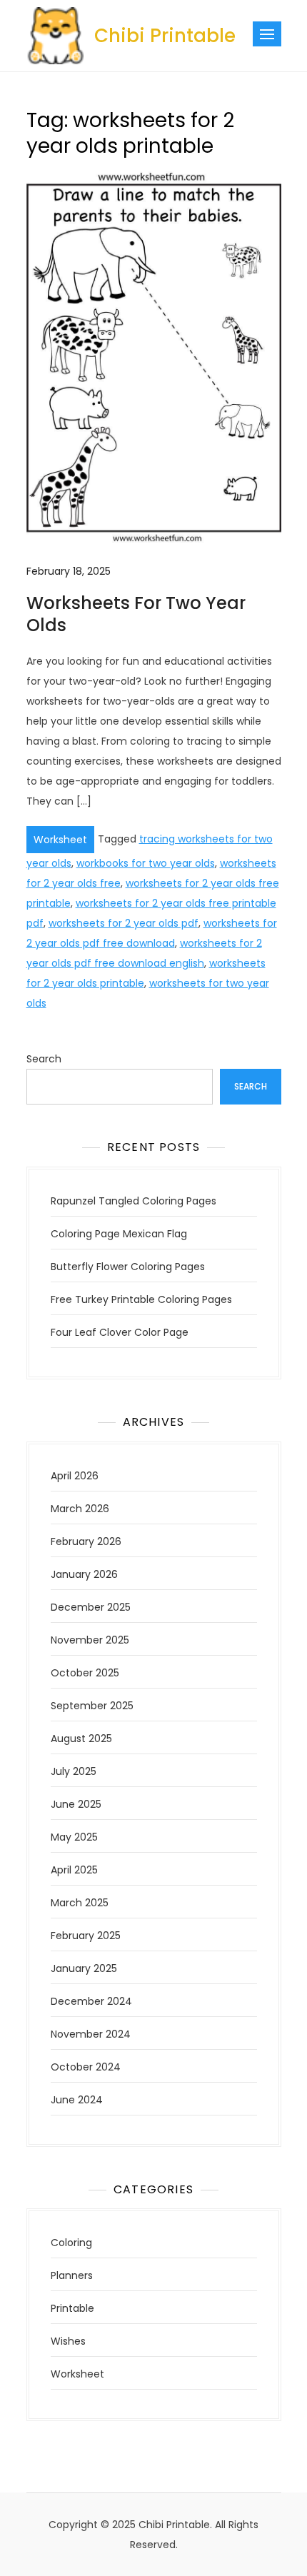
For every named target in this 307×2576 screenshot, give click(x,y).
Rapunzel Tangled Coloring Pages (134, 1201)
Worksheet (60, 840)
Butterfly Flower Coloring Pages (128, 1267)
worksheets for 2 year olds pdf (124, 923)
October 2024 (86, 2067)
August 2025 (81, 1739)
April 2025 (74, 1870)
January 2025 (84, 1968)
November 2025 (90, 1640)
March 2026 (80, 1509)
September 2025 (92, 1706)
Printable (72, 2308)
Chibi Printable (165, 36)
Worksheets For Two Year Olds (136, 614)
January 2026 (84, 1574)
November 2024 (91, 2034)
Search (44, 1059)
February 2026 (86, 1541)
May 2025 (74, 1837)
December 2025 (91, 1607)
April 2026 (75, 1476)
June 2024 (77, 2100)
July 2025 (74, 1771)
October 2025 (85, 1673)
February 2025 (86, 1936)
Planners (72, 2275)
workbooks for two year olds (146, 863)
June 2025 (76, 1804)
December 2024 (91, 2001)
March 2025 (80, 1903)
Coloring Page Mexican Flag (119, 1234)
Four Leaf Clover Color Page (120, 1332)
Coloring (71, 2243)
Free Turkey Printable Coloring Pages (141, 1299)
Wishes (68, 2341)
